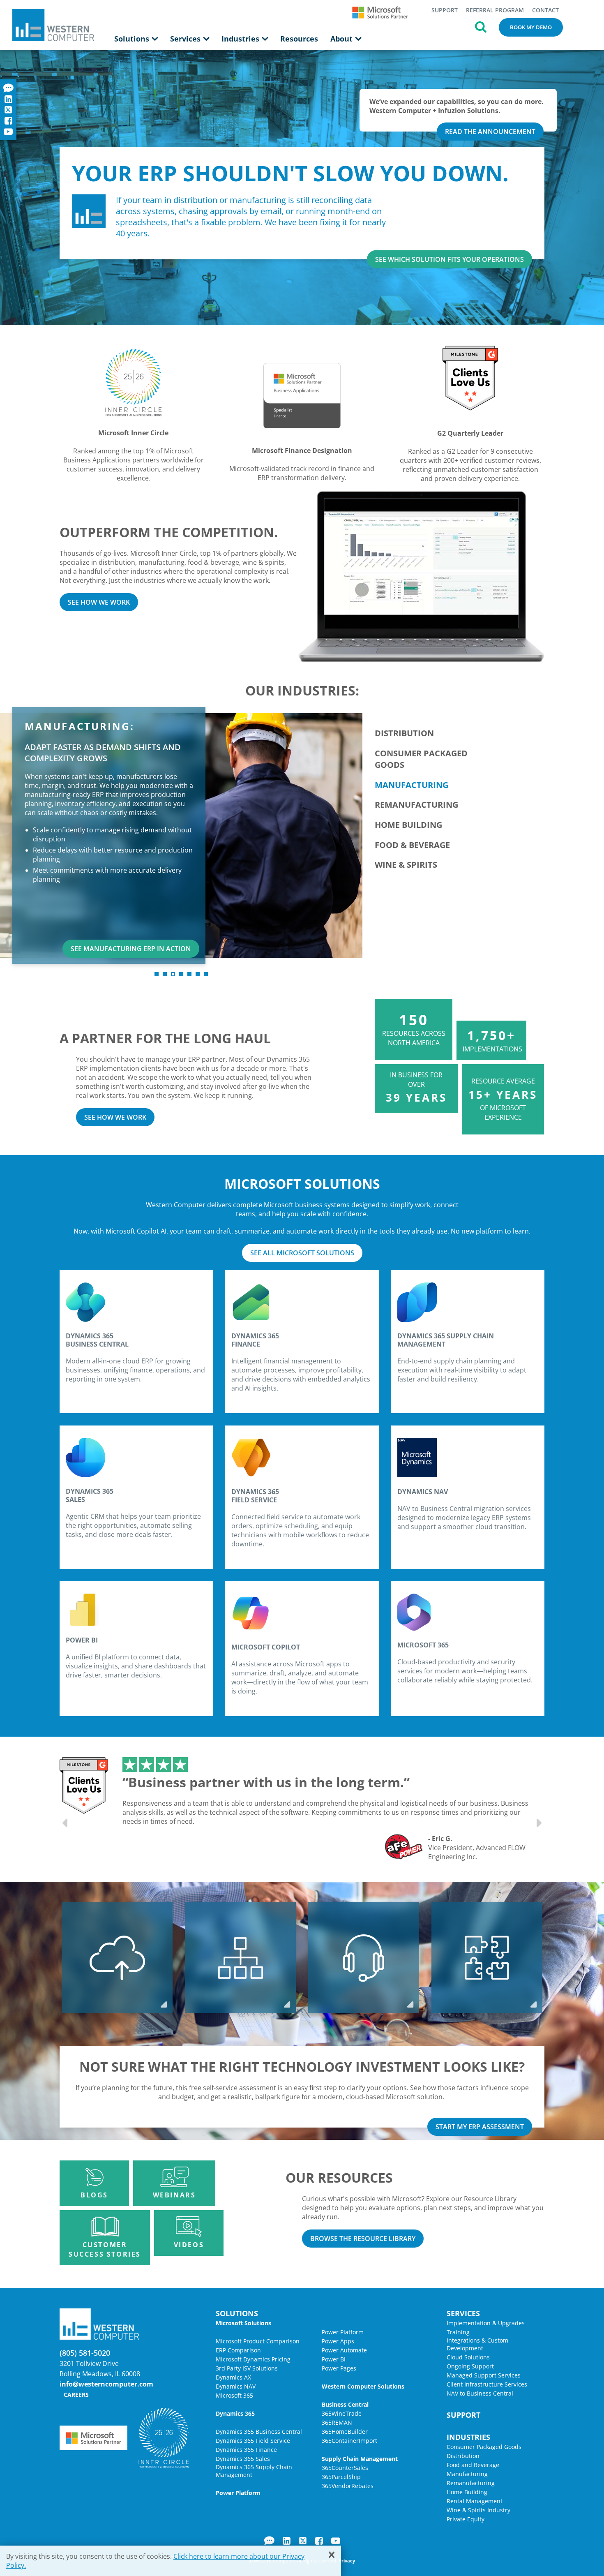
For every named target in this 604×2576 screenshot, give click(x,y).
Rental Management (475, 2501)
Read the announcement (490, 132)
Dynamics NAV (236, 2386)
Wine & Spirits (406, 865)
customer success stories (105, 2249)
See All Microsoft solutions (302, 1253)
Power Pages (339, 2368)
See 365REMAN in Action (294, 949)
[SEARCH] (481, 26)
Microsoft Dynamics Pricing (253, 2359)
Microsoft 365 (234, 2395)
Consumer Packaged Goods (484, 2447)
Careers (76, 2395)
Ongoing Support (470, 2366)
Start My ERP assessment (480, 2127)
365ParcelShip (341, 2477)
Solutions (133, 39)
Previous (66, 1823)
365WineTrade (342, 2413)
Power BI (334, 2359)
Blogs (94, 2195)
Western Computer (53, 25)
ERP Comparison (238, 2350)
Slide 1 (157, 974)
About (342, 39)
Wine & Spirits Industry (478, 2510)
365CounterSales (345, 2468)
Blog (269, 2541)
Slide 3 (173, 974)
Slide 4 (181, 974)
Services (186, 39)
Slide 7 (206, 974)
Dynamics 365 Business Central (259, 2432)
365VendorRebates (348, 2486)
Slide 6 (198, 974)
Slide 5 (189, 974)
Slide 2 (165, 974)
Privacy (347, 2561)
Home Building (408, 825)
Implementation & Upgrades (486, 2323)
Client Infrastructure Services (487, 2384)
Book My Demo (531, 27)
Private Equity (466, 2519)
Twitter (303, 2541)
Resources (299, 39)
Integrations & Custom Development (477, 2344)
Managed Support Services (484, 2375)
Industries (241, 39)
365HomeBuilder (345, 2432)
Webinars (174, 2195)
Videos (189, 2245)
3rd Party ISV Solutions (247, 2368)
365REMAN (337, 2422)
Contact (545, 10)
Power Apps (338, 2341)
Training (458, 2332)
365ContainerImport (349, 2441)
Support (445, 10)
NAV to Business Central (480, 2393)
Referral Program (495, 10)
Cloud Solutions (468, 2357)
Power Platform (343, 2332)
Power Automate (344, 2350)
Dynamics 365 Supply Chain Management (254, 2471)
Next (538, 1823)
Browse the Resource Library (363, 2239)
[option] (327, 1809)
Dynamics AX (233, 2377)
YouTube (336, 2541)
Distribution (404, 733)
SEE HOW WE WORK (99, 602)
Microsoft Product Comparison (258, 2341)
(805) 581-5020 (85, 2353)
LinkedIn (287, 2541)
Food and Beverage (473, 2465)
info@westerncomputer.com (106, 2384)
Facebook (319, 2541)
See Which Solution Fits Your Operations (450, 259)
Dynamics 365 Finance (246, 2450)
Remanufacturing (416, 805)
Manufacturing (412, 785)
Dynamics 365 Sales (243, 2459)
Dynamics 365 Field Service (253, 2441)
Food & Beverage (412, 845)
